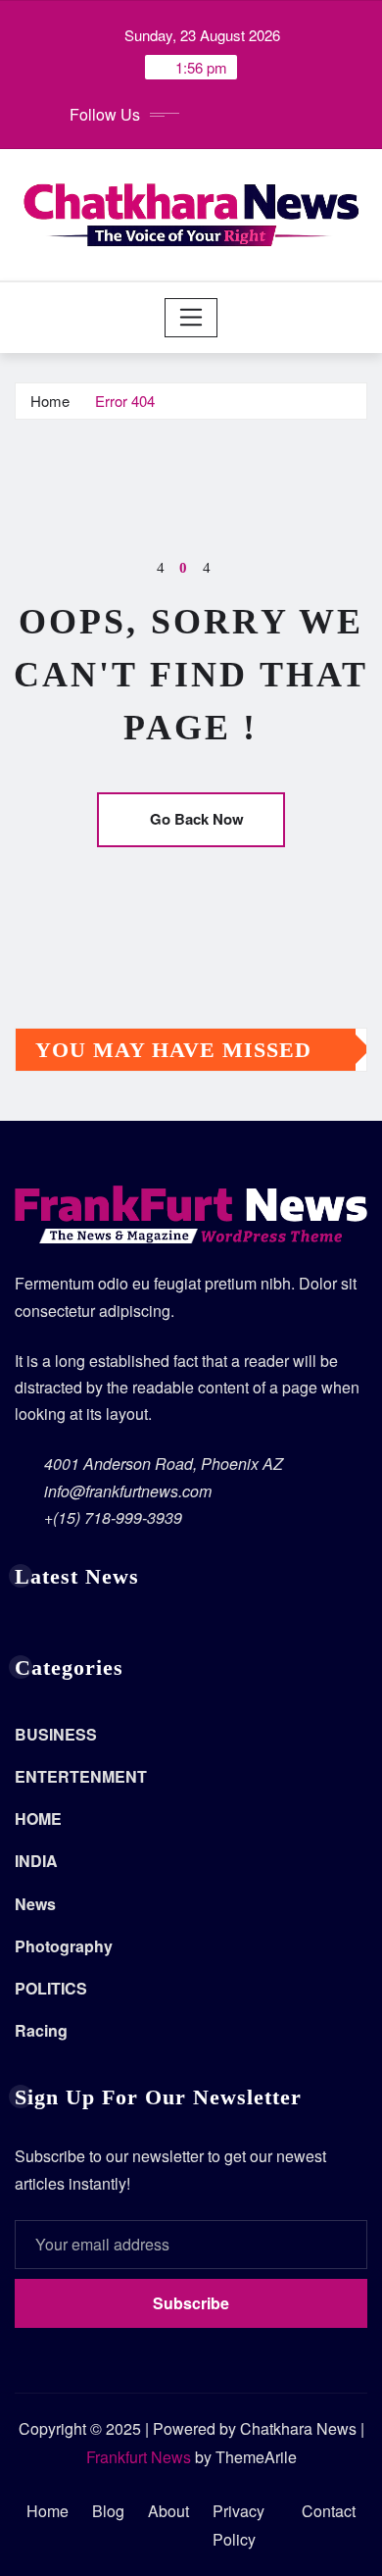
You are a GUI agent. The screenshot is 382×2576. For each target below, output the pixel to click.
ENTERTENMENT (81, 1776)
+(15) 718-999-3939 (113, 1517)
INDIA (36, 1861)
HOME (38, 1818)
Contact (329, 2511)
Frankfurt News (139, 2457)
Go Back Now (197, 819)
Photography (64, 1946)
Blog (108, 2511)
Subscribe (191, 2303)
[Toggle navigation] (191, 318)
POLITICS (51, 1988)
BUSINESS (56, 1734)
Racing (41, 2030)
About (168, 2511)
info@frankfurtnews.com (128, 1491)
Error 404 (125, 401)
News (35, 1904)
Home (50, 401)
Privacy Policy (239, 2525)
